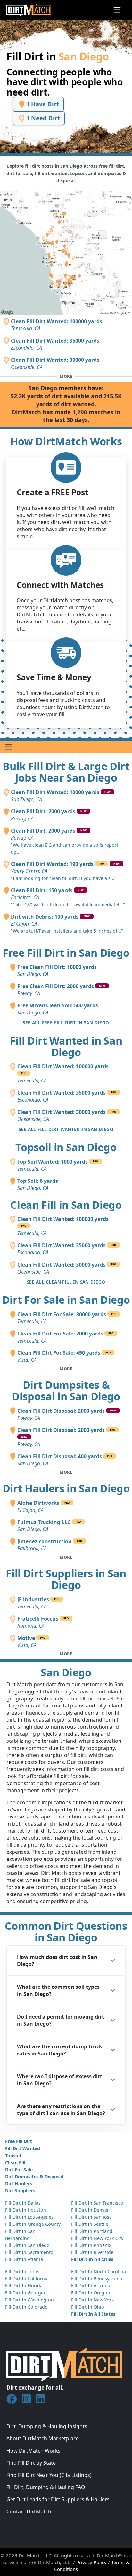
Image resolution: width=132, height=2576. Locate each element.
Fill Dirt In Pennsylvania (97, 2279)
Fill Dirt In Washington (29, 2300)
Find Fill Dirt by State (31, 2463)
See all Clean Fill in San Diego (66, 1282)
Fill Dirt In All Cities (92, 2259)
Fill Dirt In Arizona (91, 2286)
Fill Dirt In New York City (97, 2238)
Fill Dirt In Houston (26, 2210)
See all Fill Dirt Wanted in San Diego (66, 1129)
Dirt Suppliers (20, 2191)
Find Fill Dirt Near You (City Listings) (49, 2475)
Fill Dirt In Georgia (25, 2293)
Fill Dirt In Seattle (90, 2224)
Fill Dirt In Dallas (23, 2203)
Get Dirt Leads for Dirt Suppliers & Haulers (58, 2499)
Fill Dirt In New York (93, 2300)
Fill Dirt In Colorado (26, 2307)
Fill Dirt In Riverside (92, 2252)
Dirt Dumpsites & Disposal (34, 2177)
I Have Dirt (42, 104)
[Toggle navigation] (117, 10)
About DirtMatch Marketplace (43, 2438)
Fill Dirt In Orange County (33, 2224)
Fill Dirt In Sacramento (29, 2252)
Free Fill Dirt (19, 2141)
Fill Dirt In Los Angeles (29, 2217)
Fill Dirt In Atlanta (24, 2259)
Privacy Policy (91, 2562)
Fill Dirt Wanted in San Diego (66, 1046)
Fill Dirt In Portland (92, 2231)
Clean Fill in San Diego (66, 1205)
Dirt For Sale (19, 2169)
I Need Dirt (43, 118)
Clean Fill (15, 2162)
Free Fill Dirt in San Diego (66, 953)
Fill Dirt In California (27, 2279)
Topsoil (13, 2155)
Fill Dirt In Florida (24, 2286)
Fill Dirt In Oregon (91, 2293)
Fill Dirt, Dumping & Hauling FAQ (46, 2487)
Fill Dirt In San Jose (91, 2217)
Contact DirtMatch (29, 2512)
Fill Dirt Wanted (23, 2148)
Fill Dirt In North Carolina (99, 2271)
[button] (66, 1961)
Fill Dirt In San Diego (27, 2245)
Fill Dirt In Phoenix (91, 2245)
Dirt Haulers (19, 2184)
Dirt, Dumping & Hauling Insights (47, 2426)
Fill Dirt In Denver (90, 2210)
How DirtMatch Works (33, 2451)
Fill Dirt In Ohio (88, 2307)
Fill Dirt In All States (93, 2314)
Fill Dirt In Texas (22, 2271)
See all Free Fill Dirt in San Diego (66, 1023)
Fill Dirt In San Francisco (97, 2203)
